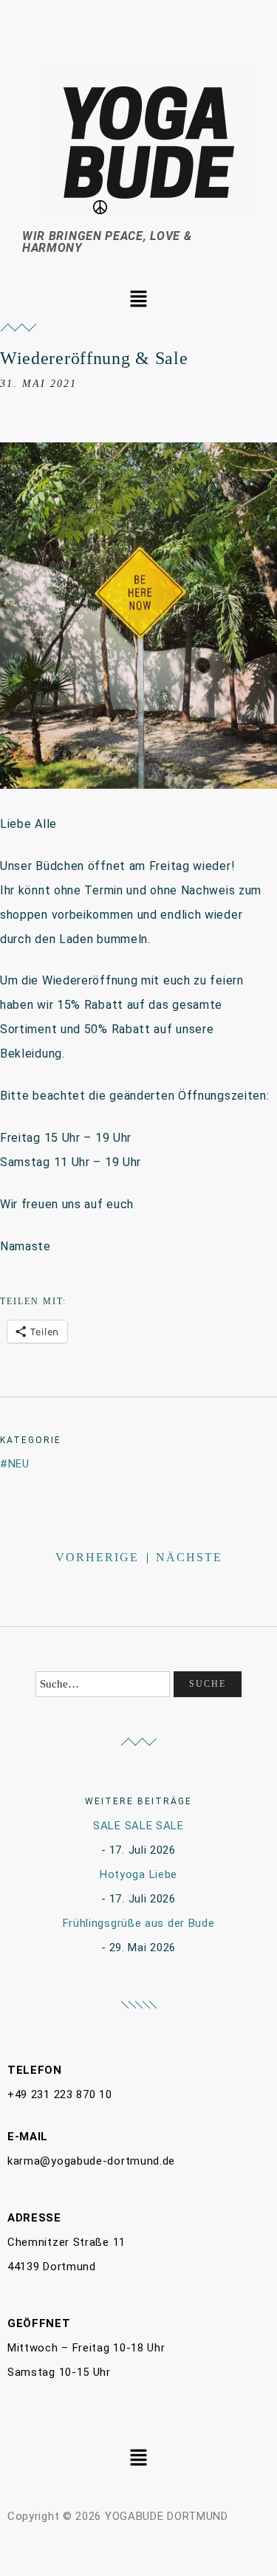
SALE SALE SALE (138, 1826)
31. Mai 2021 (38, 384)
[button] (138, 300)
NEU (19, 1464)
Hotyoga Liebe (138, 1874)
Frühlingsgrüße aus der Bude (139, 1923)
